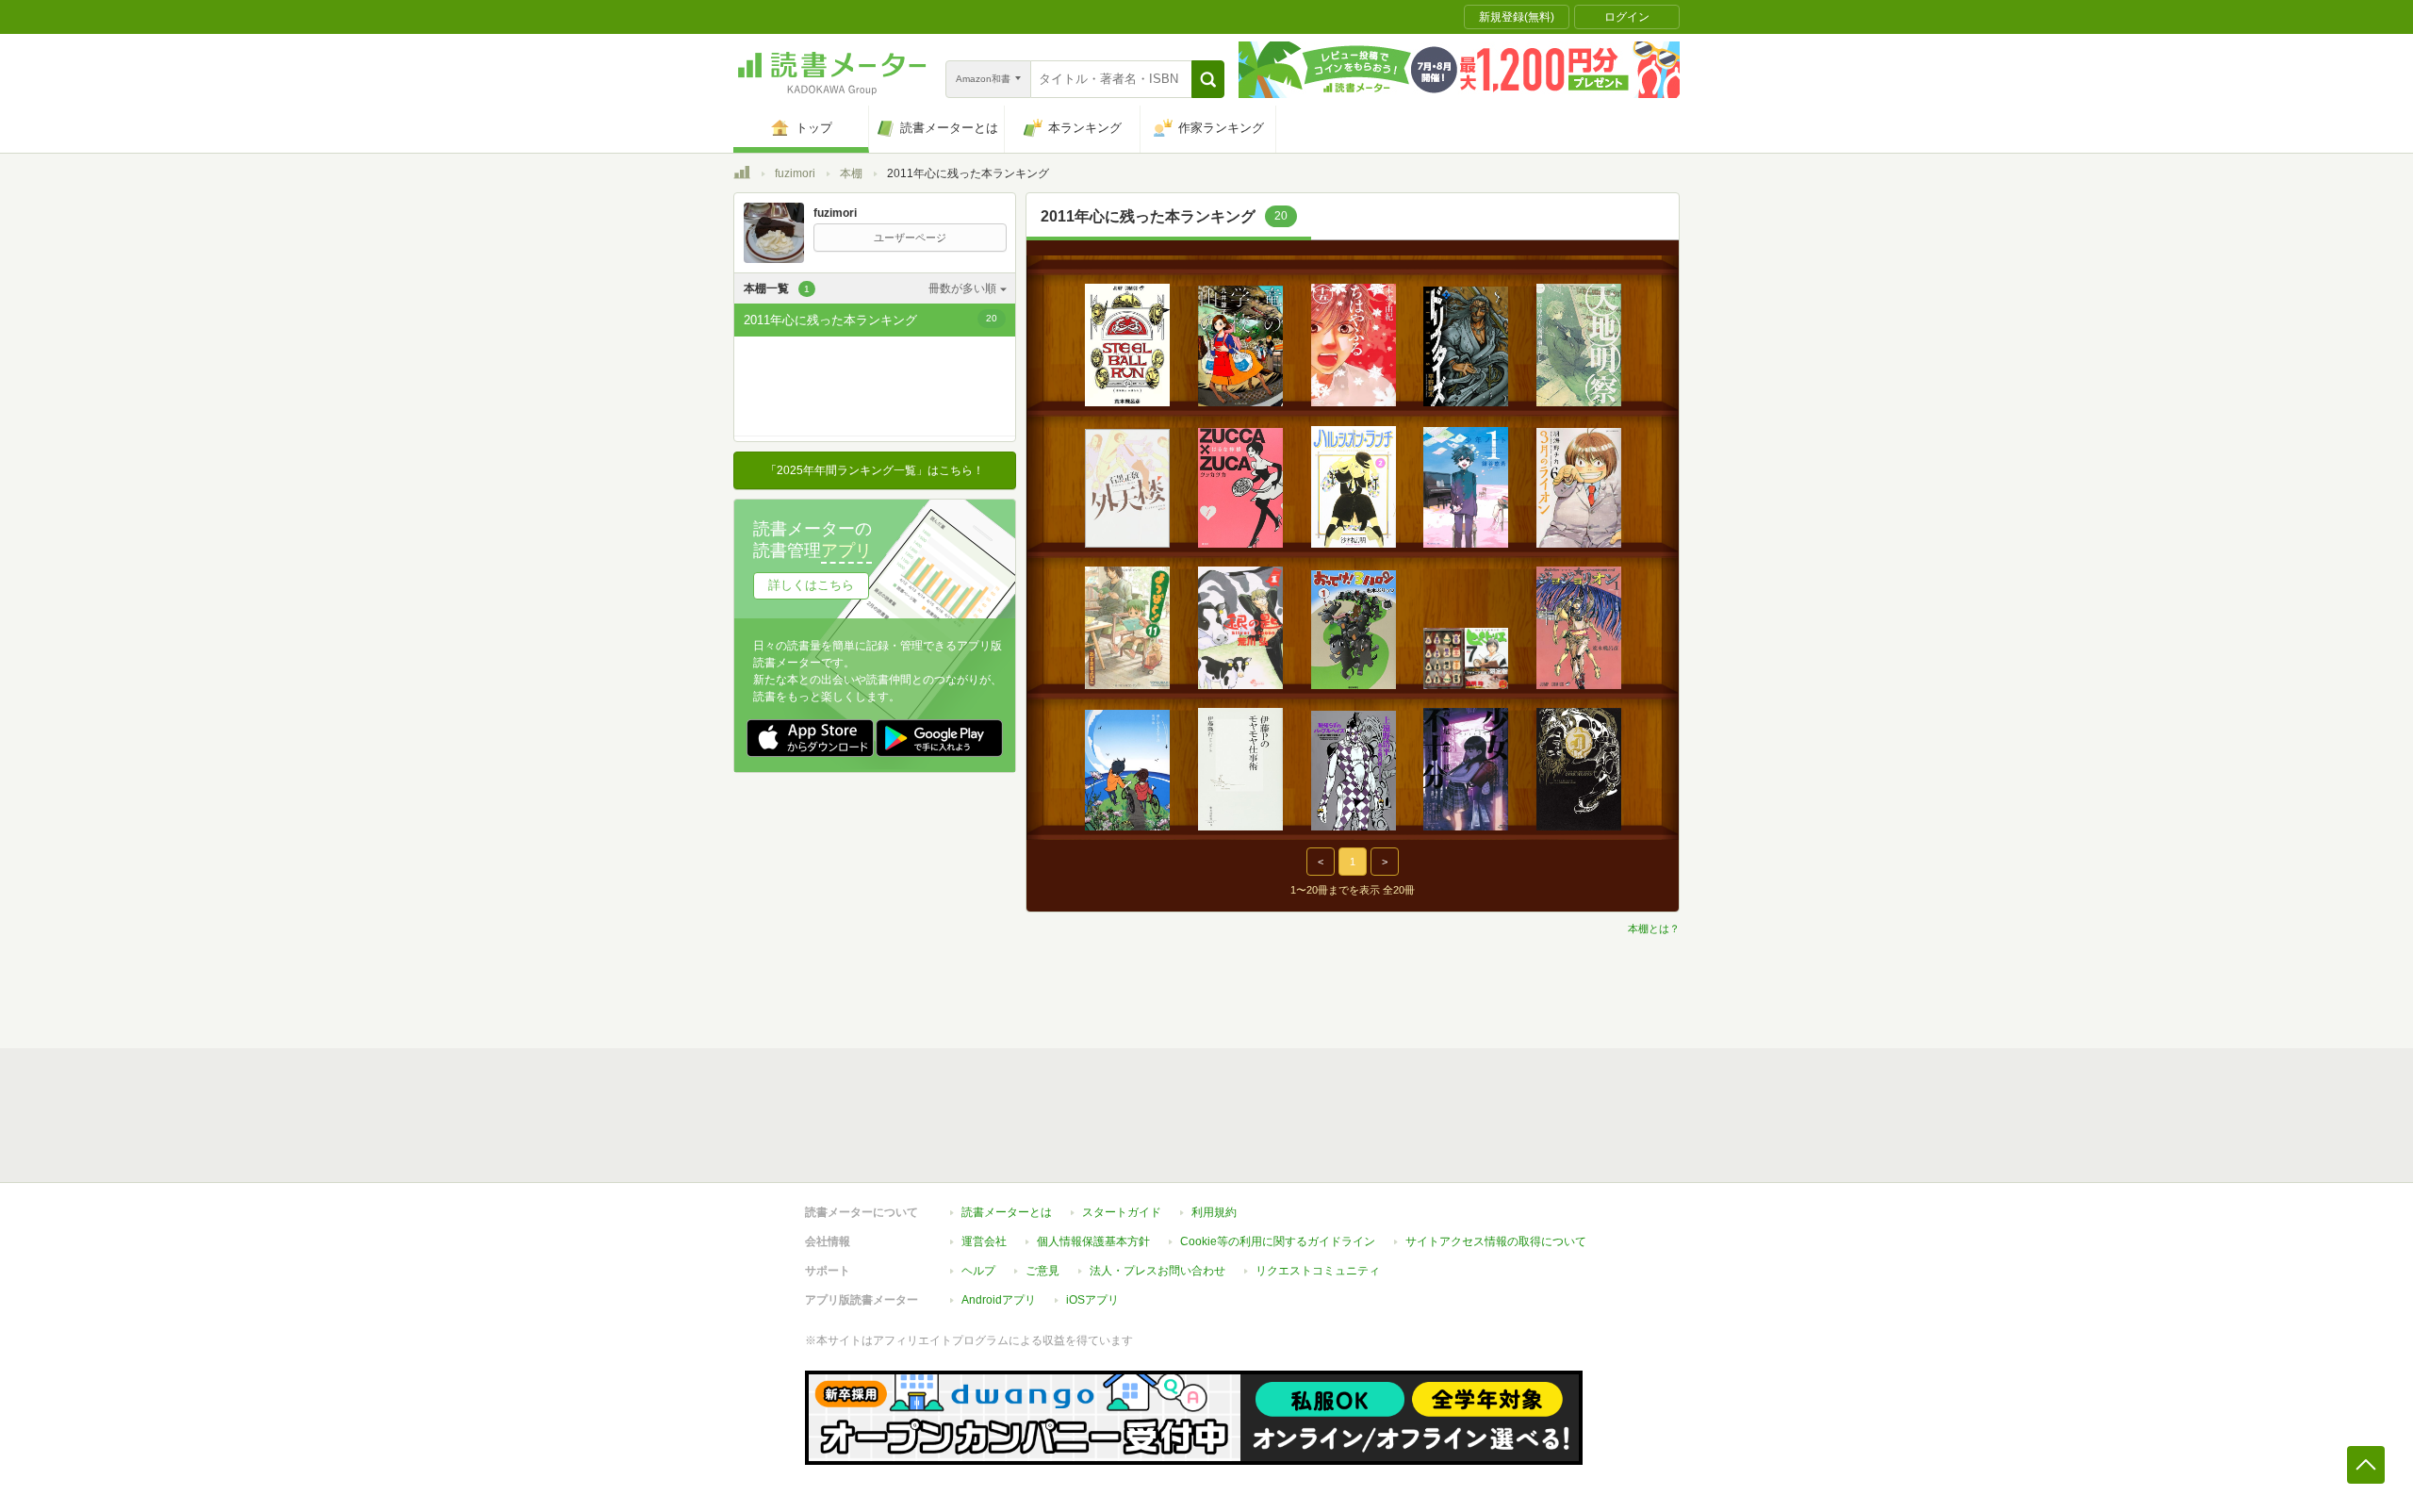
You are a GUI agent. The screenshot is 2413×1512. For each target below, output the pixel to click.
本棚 (851, 173)
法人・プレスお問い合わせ (1157, 1271)
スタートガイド (1122, 1212)
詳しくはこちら (811, 585)
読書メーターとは (1007, 1212)
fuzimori (795, 173)
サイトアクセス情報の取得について (1496, 1241)
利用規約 (1214, 1212)
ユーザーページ (910, 238)
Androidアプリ (999, 1300)
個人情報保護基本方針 (1093, 1241)
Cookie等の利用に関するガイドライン (1278, 1241)
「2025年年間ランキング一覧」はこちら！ (875, 470)
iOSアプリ (1092, 1300)
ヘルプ (978, 1271)
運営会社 (984, 1241)
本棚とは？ (1654, 929)
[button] (1208, 79)
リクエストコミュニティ (1318, 1271)
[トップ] (742, 175)
